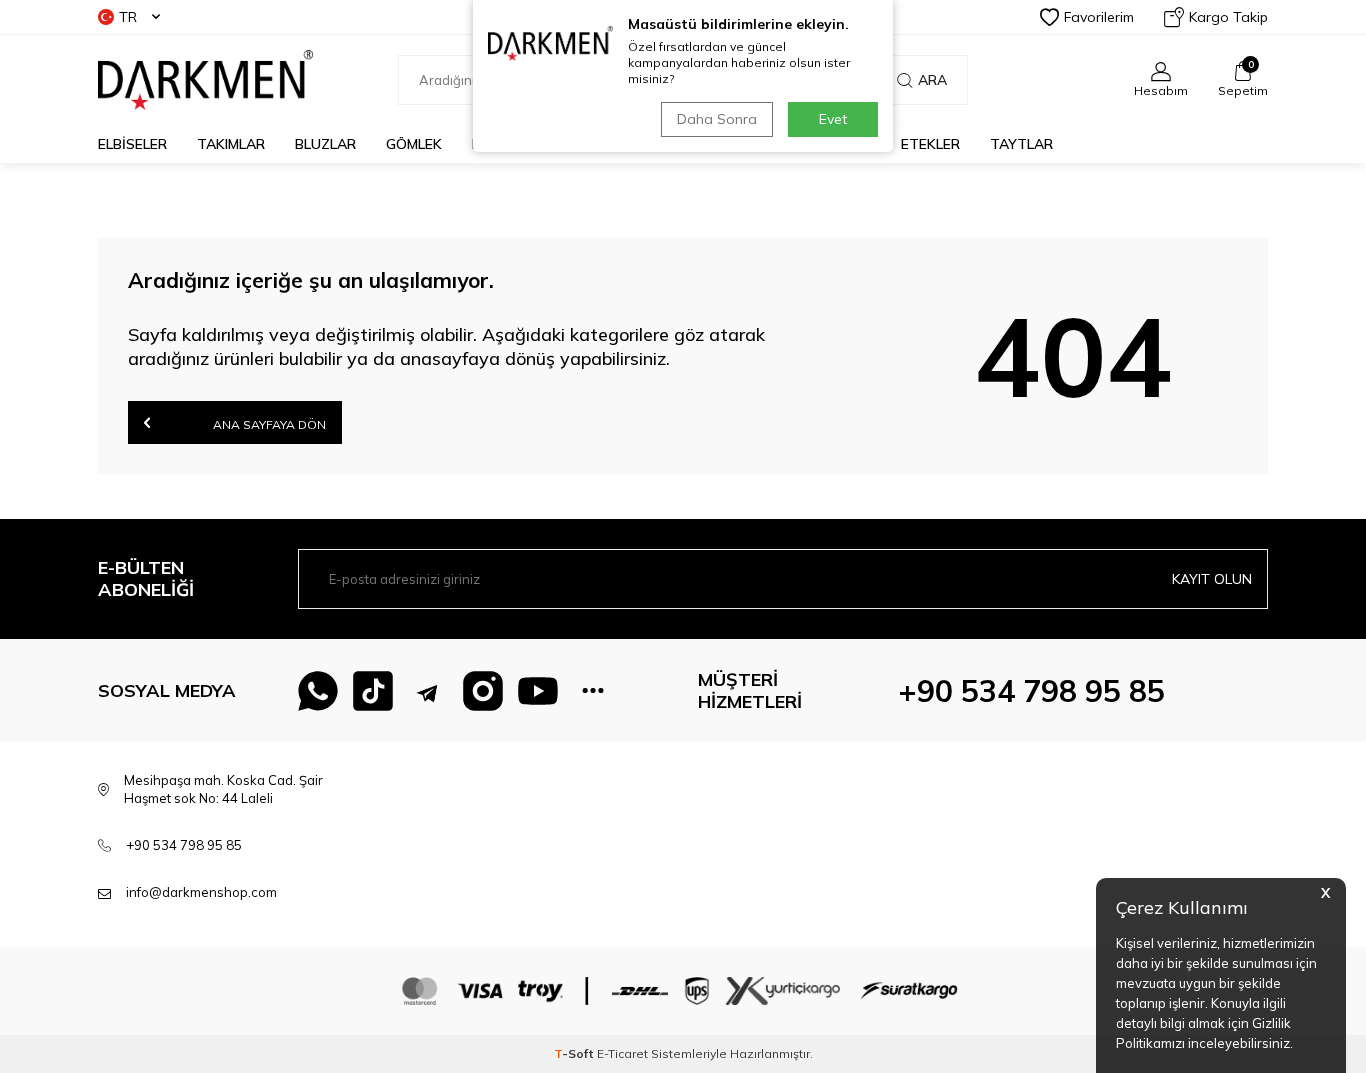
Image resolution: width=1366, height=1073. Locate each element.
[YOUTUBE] (538, 691)
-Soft (575, 1053)
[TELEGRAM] (428, 691)
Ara (932, 80)
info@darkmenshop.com (201, 892)
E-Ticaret (622, 1053)
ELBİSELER (132, 144)
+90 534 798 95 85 (1031, 691)
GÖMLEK (414, 144)
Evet (833, 119)
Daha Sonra (717, 119)
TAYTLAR (1021, 144)
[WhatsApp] (318, 691)
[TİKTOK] (373, 691)
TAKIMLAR (231, 144)
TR (128, 17)
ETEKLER (930, 144)
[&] (593, 691)
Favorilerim (1099, 17)
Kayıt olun (1212, 579)
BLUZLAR (325, 144)
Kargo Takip (1228, 17)
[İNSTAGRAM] (483, 691)
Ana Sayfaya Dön (268, 424)
